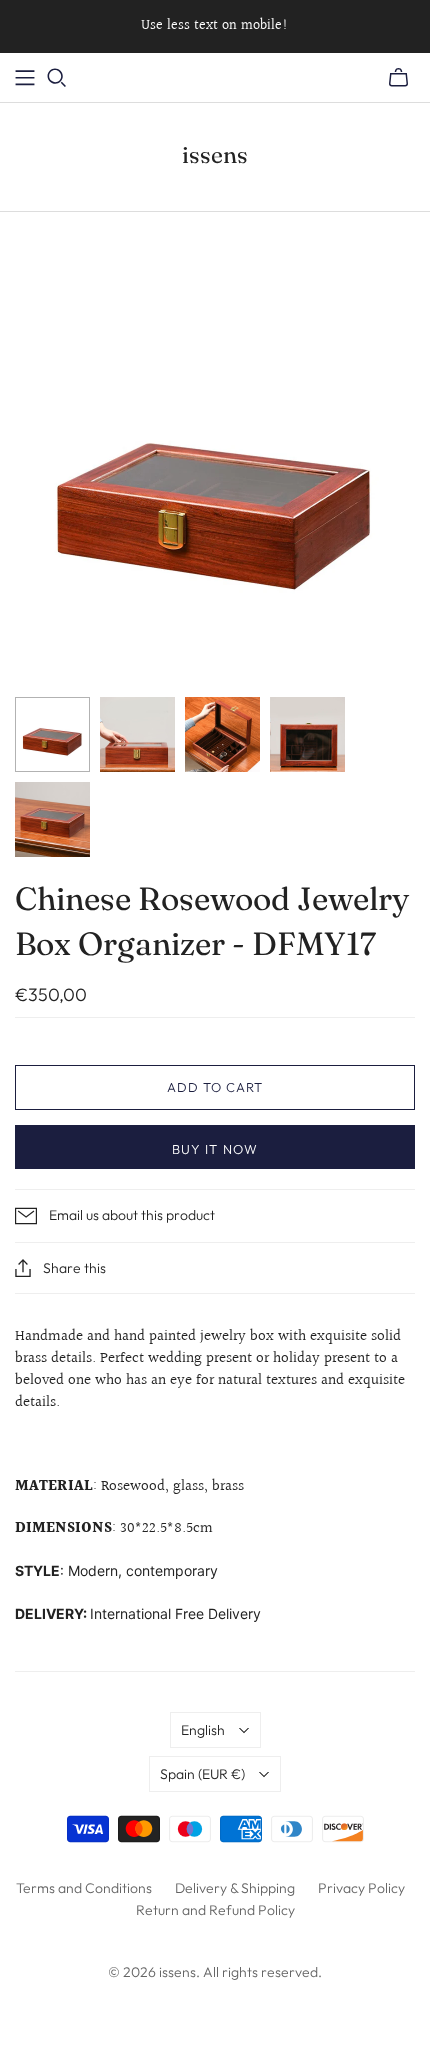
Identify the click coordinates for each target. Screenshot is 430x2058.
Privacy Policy (361, 1888)
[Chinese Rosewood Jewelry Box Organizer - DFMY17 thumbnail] (52, 734)
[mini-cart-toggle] (398, 78)
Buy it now (214, 1149)
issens (215, 155)
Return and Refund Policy (215, 1910)
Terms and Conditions (84, 1888)
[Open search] (57, 78)
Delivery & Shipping (235, 1888)
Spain (202, 1774)
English (203, 1730)
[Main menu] (25, 78)
